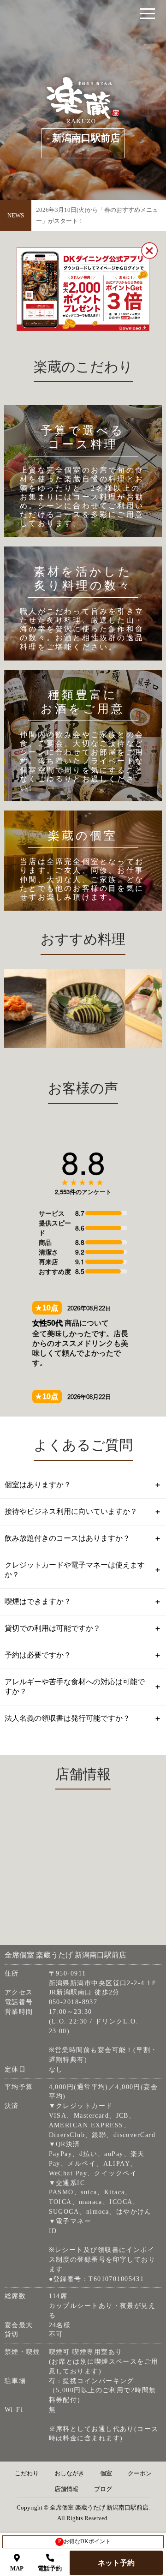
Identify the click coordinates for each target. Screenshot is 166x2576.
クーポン (140, 2474)
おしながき (69, 2474)
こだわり (27, 2474)
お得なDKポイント (85, 2541)
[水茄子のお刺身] (78, 1008)
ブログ (103, 2489)
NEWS (16, 215)
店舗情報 (66, 2489)
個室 (106, 2474)
